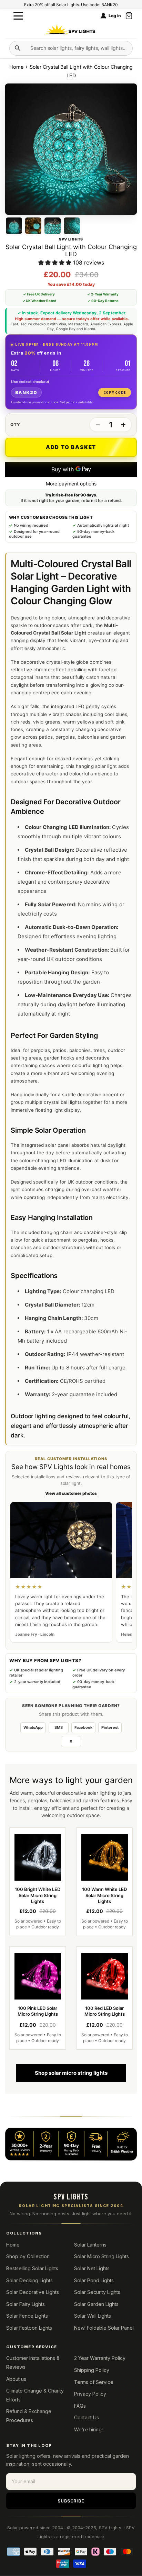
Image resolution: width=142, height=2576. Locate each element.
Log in (115, 16)
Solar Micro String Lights (102, 2256)
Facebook (83, 1727)
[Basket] (129, 16)
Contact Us (87, 2417)
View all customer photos (71, 1493)
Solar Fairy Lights (26, 2304)
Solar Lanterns (90, 2245)
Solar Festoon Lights (29, 2328)
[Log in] (103, 16)
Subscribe (71, 2501)
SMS (59, 1727)
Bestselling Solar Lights (32, 2268)
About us (16, 2379)
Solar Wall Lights (93, 2316)
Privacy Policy (90, 2394)
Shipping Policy (92, 2370)
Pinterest (110, 1727)
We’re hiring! (88, 2429)
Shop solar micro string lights (71, 2073)
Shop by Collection (28, 2256)
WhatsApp (33, 1727)
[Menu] (18, 16)
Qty (15, 425)
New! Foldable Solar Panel (104, 2328)
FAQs (80, 2406)
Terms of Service (94, 2382)
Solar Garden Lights (96, 2304)
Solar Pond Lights (94, 2280)
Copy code (115, 393)
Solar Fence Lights (27, 2316)
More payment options (71, 484)
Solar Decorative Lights (33, 2292)
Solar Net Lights (92, 2268)
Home (17, 67)
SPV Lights (110, 2528)
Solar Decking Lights (29, 2280)
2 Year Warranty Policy (100, 2358)
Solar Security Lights (97, 2292)
